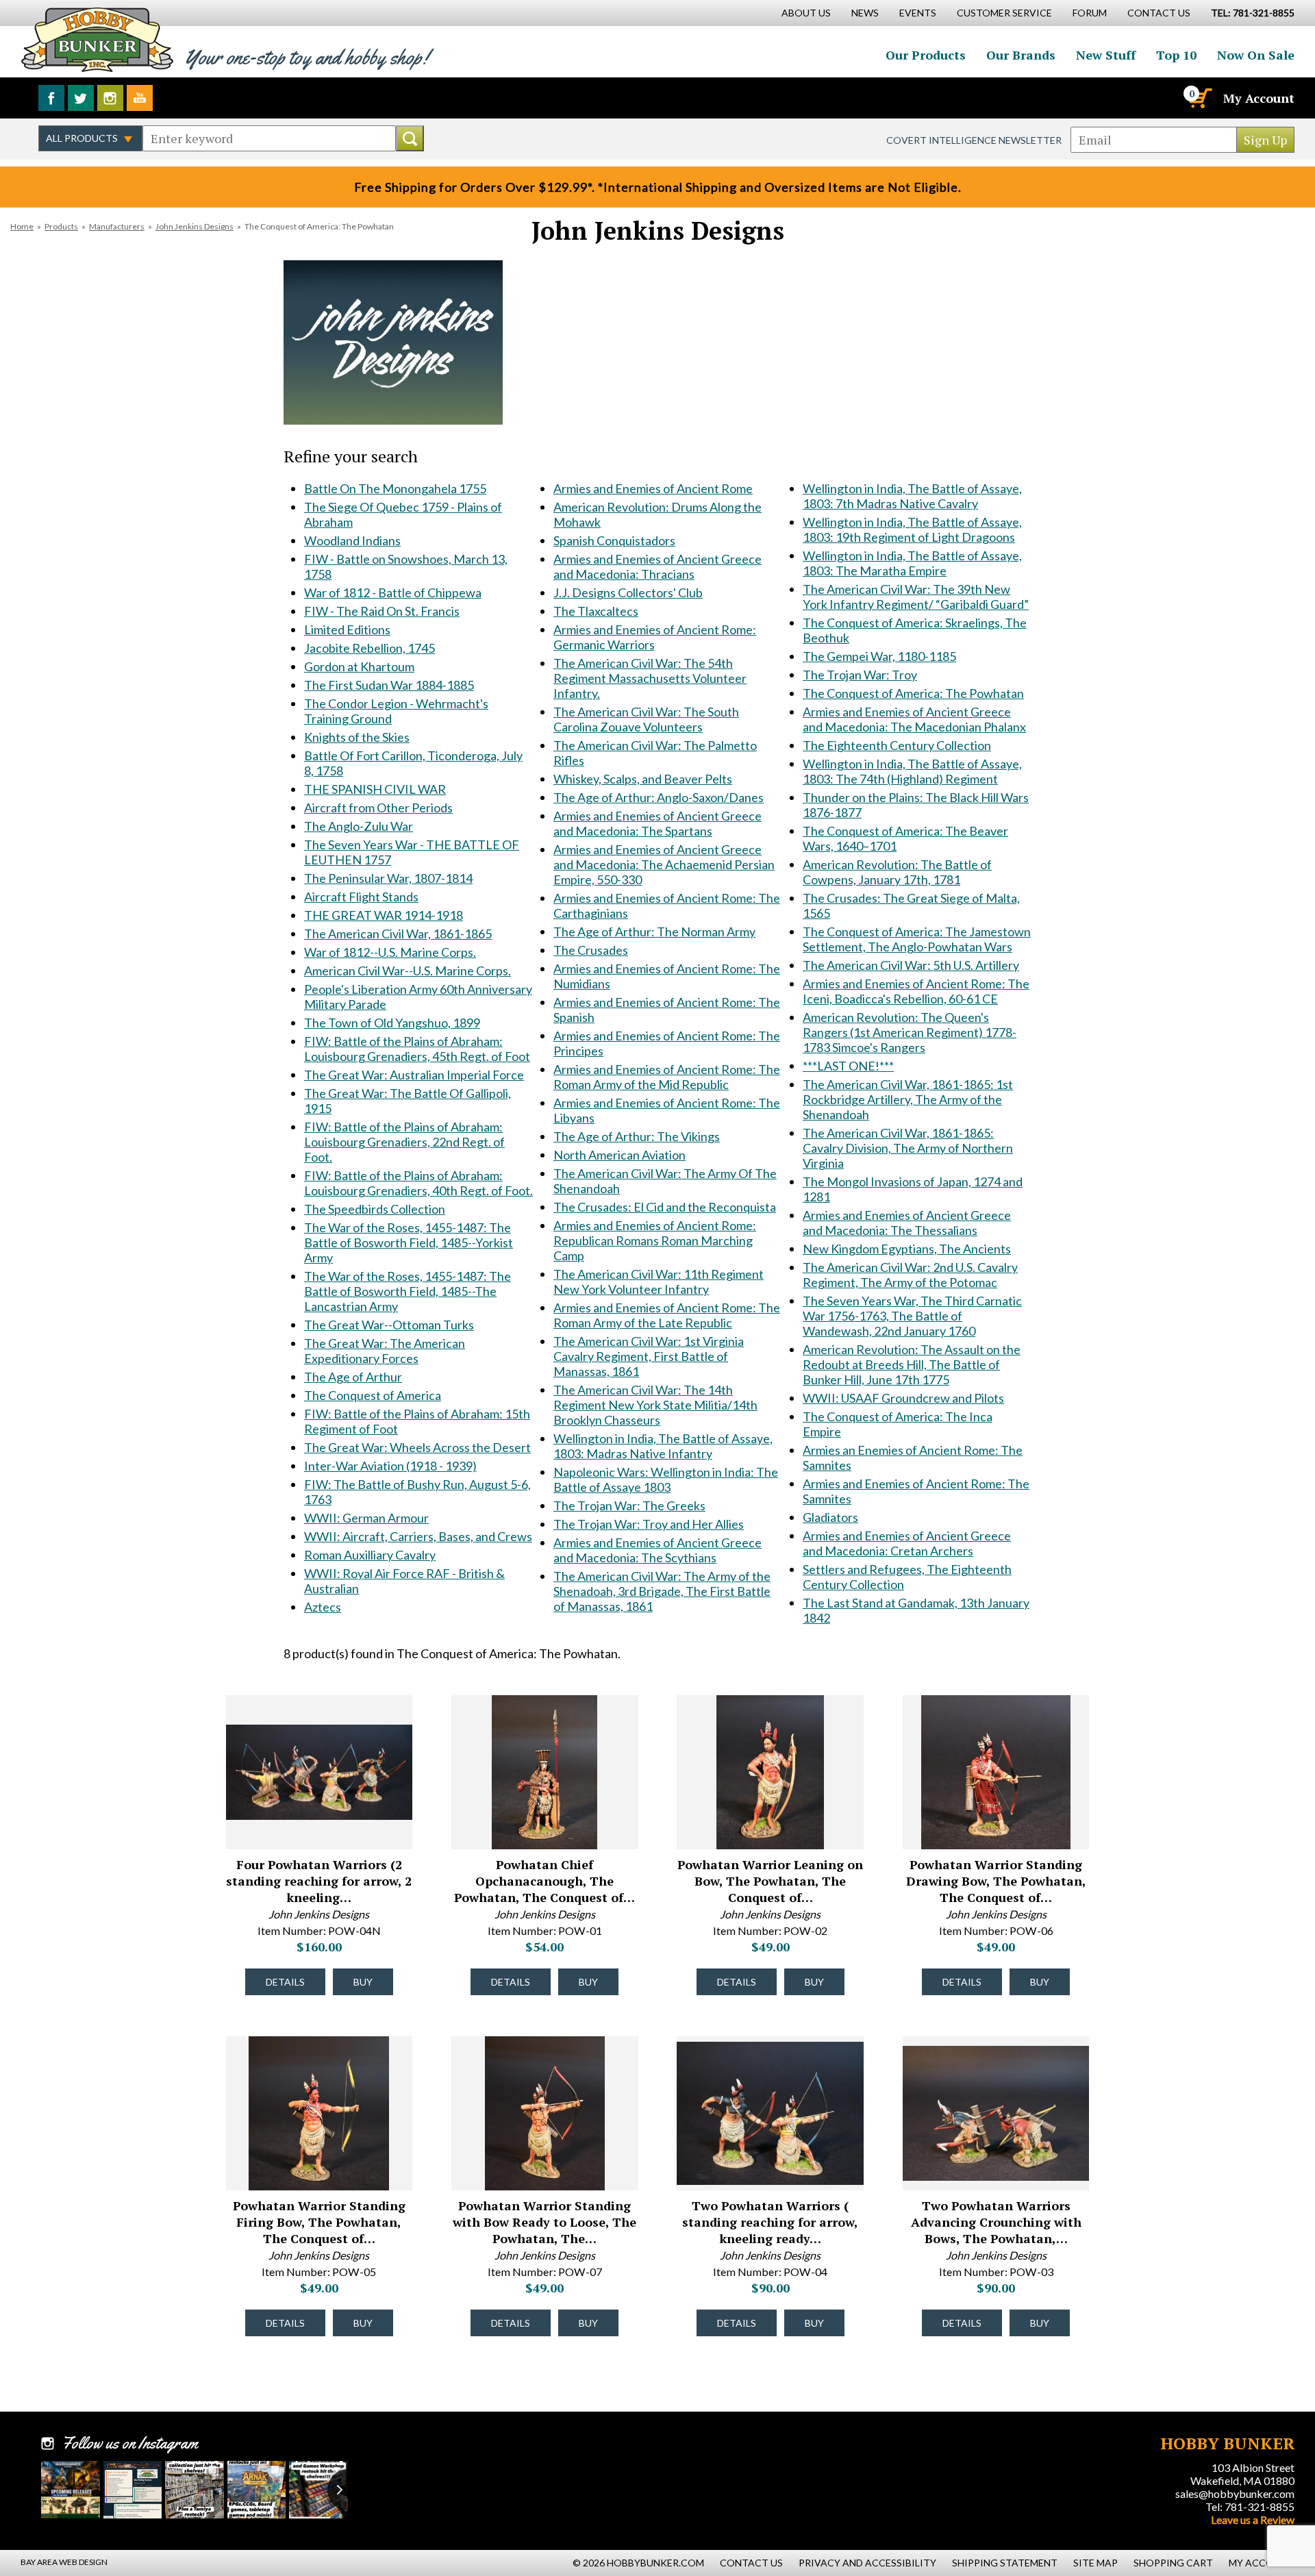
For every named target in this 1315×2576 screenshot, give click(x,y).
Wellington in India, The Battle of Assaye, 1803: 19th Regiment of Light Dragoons (912, 529)
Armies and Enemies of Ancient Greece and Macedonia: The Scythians (657, 1550)
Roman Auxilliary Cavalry (370, 1555)
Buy (363, 1982)
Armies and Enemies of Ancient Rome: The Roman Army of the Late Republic (667, 1315)
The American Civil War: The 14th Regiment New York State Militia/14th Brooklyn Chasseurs (655, 1405)
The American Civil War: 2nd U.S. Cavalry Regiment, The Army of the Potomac (910, 1275)
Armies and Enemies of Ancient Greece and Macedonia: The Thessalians (907, 1223)
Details (285, 1982)
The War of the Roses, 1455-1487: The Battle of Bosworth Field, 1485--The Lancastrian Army (408, 1291)
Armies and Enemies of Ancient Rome (653, 488)
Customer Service (1004, 13)
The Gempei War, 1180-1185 (879, 656)
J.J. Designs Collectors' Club (628, 592)
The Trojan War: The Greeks (629, 1505)
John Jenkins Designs (195, 226)
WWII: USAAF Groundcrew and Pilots (903, 1398)
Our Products (926, 55)
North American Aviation (619, 1155)
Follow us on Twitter (81, 98)
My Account (1259, 98)
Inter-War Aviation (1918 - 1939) (390, 1466)
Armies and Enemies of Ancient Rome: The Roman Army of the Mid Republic (667, 1077)
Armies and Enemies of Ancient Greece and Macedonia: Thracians (657, 566)
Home (22, 226)
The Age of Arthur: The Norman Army (654, 931)
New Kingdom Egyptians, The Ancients (907, 1249)
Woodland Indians (352, 540)
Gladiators (830, 1517)
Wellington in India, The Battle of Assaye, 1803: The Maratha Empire (912, 563)
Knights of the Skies (357, 737)
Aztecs (323, 1607)
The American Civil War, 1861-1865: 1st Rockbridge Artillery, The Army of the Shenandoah (908, 1099)
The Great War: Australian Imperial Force (414, 1075)
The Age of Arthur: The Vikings (637, 1136)
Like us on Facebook (51, 98)
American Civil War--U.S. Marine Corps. (408, 971)
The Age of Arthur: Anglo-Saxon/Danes (659, 797)
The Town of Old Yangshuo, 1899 (392, 1023)
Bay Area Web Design (64, 2562)
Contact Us (1159, 13)
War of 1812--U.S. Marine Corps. (390, 952)
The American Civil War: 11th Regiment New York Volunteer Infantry (659, 1281)
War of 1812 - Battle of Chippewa (393, 592)
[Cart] (1199, 98)
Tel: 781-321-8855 (1250, 2506)
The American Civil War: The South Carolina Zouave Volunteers (646, 719)
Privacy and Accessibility (867, 2563)
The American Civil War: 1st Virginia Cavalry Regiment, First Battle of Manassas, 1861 (649, 1356)
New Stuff (1106, 55)
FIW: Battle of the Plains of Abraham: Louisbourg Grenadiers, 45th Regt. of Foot (417, 1049)
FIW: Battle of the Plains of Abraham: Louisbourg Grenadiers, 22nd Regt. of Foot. (404, 1142)
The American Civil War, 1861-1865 (398, 934)
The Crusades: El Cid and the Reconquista (665, 1207)
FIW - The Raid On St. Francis (382, 611)
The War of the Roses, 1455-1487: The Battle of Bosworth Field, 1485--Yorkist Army (409, 1242)
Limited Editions (347, 629)
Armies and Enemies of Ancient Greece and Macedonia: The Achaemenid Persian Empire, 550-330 (664, 864)
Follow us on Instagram (110, 98)
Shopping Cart (1173, 2563)
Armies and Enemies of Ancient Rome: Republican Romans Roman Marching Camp (655, 1240)
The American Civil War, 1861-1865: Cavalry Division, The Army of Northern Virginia (908, 1148)
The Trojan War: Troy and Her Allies (649, 1524)
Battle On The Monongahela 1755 (395, 488)
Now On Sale (1256, 55)
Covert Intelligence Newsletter (974, 140)
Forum (1090, 13)
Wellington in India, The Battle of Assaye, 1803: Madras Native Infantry (663, 1446)
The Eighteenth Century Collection (897, 745)
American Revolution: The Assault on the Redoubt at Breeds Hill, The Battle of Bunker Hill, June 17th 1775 (912, 1364)
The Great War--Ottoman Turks (389, 1325)
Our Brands (1021, 55)
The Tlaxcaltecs (596, 611)
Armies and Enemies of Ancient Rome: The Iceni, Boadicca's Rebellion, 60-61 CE (916, 991)
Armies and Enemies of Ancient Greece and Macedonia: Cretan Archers (907, 1543)
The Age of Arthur (353, 1377)
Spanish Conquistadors (614, 540)
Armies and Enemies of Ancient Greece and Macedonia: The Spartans (657, 823)
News (865, 13)
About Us (806, 13)
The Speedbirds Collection (375, 1209)
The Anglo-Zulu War (359, 826)
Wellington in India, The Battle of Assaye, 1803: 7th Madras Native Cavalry (912, 496)
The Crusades (591, 950)
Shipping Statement (1005, 2563)
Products (61, 226)
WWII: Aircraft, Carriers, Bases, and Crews (418, 1536)
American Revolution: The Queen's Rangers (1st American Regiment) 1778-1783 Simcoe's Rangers (910, 1032)
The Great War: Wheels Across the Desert (417, 1447)
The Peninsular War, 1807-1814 (388, 878)
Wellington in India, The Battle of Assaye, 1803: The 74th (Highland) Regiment (912, 771)
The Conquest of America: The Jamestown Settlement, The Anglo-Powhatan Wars (917, 939)
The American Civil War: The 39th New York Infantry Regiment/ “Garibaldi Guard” (916, 597)
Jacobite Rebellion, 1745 (370, 648)
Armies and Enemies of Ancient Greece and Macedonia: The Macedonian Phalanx (914, 719)
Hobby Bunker (97, 39)
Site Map (1095, 2563)
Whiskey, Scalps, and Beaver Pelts (643, 779)
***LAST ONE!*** (848, 1066)
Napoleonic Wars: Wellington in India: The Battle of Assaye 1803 (666, 1479)
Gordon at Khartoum (359, 666)
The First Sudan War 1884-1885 (389, 685)
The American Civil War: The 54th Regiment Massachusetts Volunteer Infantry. (650, 678)
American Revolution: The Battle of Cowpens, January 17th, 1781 (897, 872)
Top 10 (1176, 55)
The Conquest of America (373, 1395)
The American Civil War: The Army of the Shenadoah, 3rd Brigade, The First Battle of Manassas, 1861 (662, 1591)
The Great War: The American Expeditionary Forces (385, 1351)
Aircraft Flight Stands (361, 897)
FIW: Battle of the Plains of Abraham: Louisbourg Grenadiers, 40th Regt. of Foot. (418, 1183)
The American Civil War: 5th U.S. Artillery (911, 965)
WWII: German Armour (366, 1518)
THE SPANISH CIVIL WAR (375, 789)
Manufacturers (117, 226)
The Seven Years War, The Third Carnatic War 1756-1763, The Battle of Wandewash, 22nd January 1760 (912, 1316)
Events (918, 13)
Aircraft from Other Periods (378, 808)
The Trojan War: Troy (860, 675)
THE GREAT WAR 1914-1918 (384, 915)
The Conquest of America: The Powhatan (913, 693)
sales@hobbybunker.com (1235, 2493)
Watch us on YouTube (140, 98)
